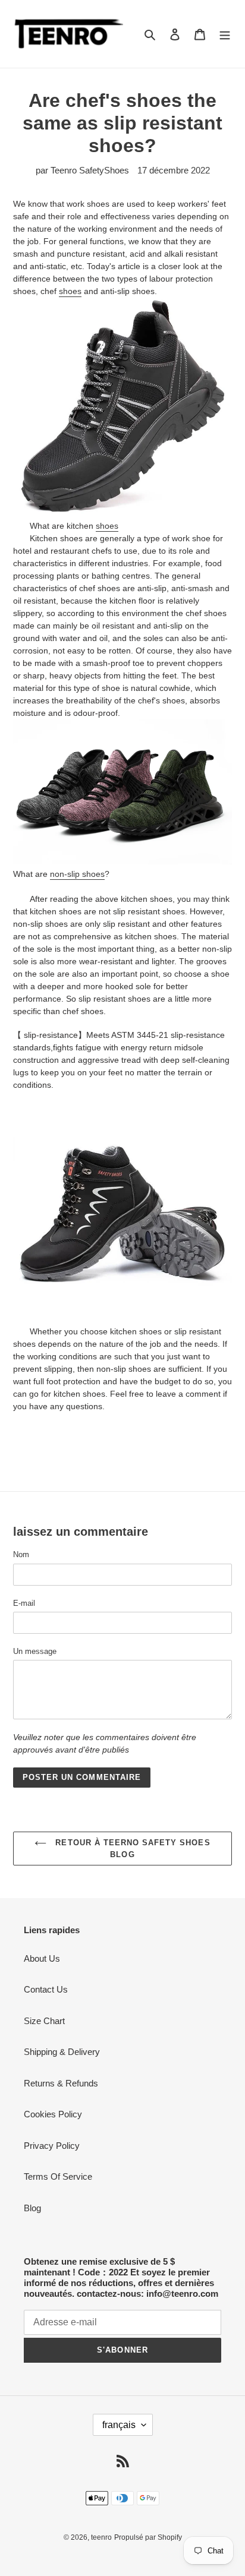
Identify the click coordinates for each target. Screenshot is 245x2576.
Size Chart (44, 2021)
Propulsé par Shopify (148, 2537)
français (119, 2425)
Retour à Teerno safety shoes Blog (131, 1849)
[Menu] (225, 34)
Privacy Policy (52, 2146)
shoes (70, 291)
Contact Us (46, 1989)
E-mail (24, 1603)
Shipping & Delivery (62, 2052)
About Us (42, 1958)
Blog (32, 2208)
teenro (101, 2537)
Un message (35, 1651)
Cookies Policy (53, 2114)
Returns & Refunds (61, 2083)
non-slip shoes (77, 874)
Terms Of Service (58, 2176)
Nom (21, 1554)
